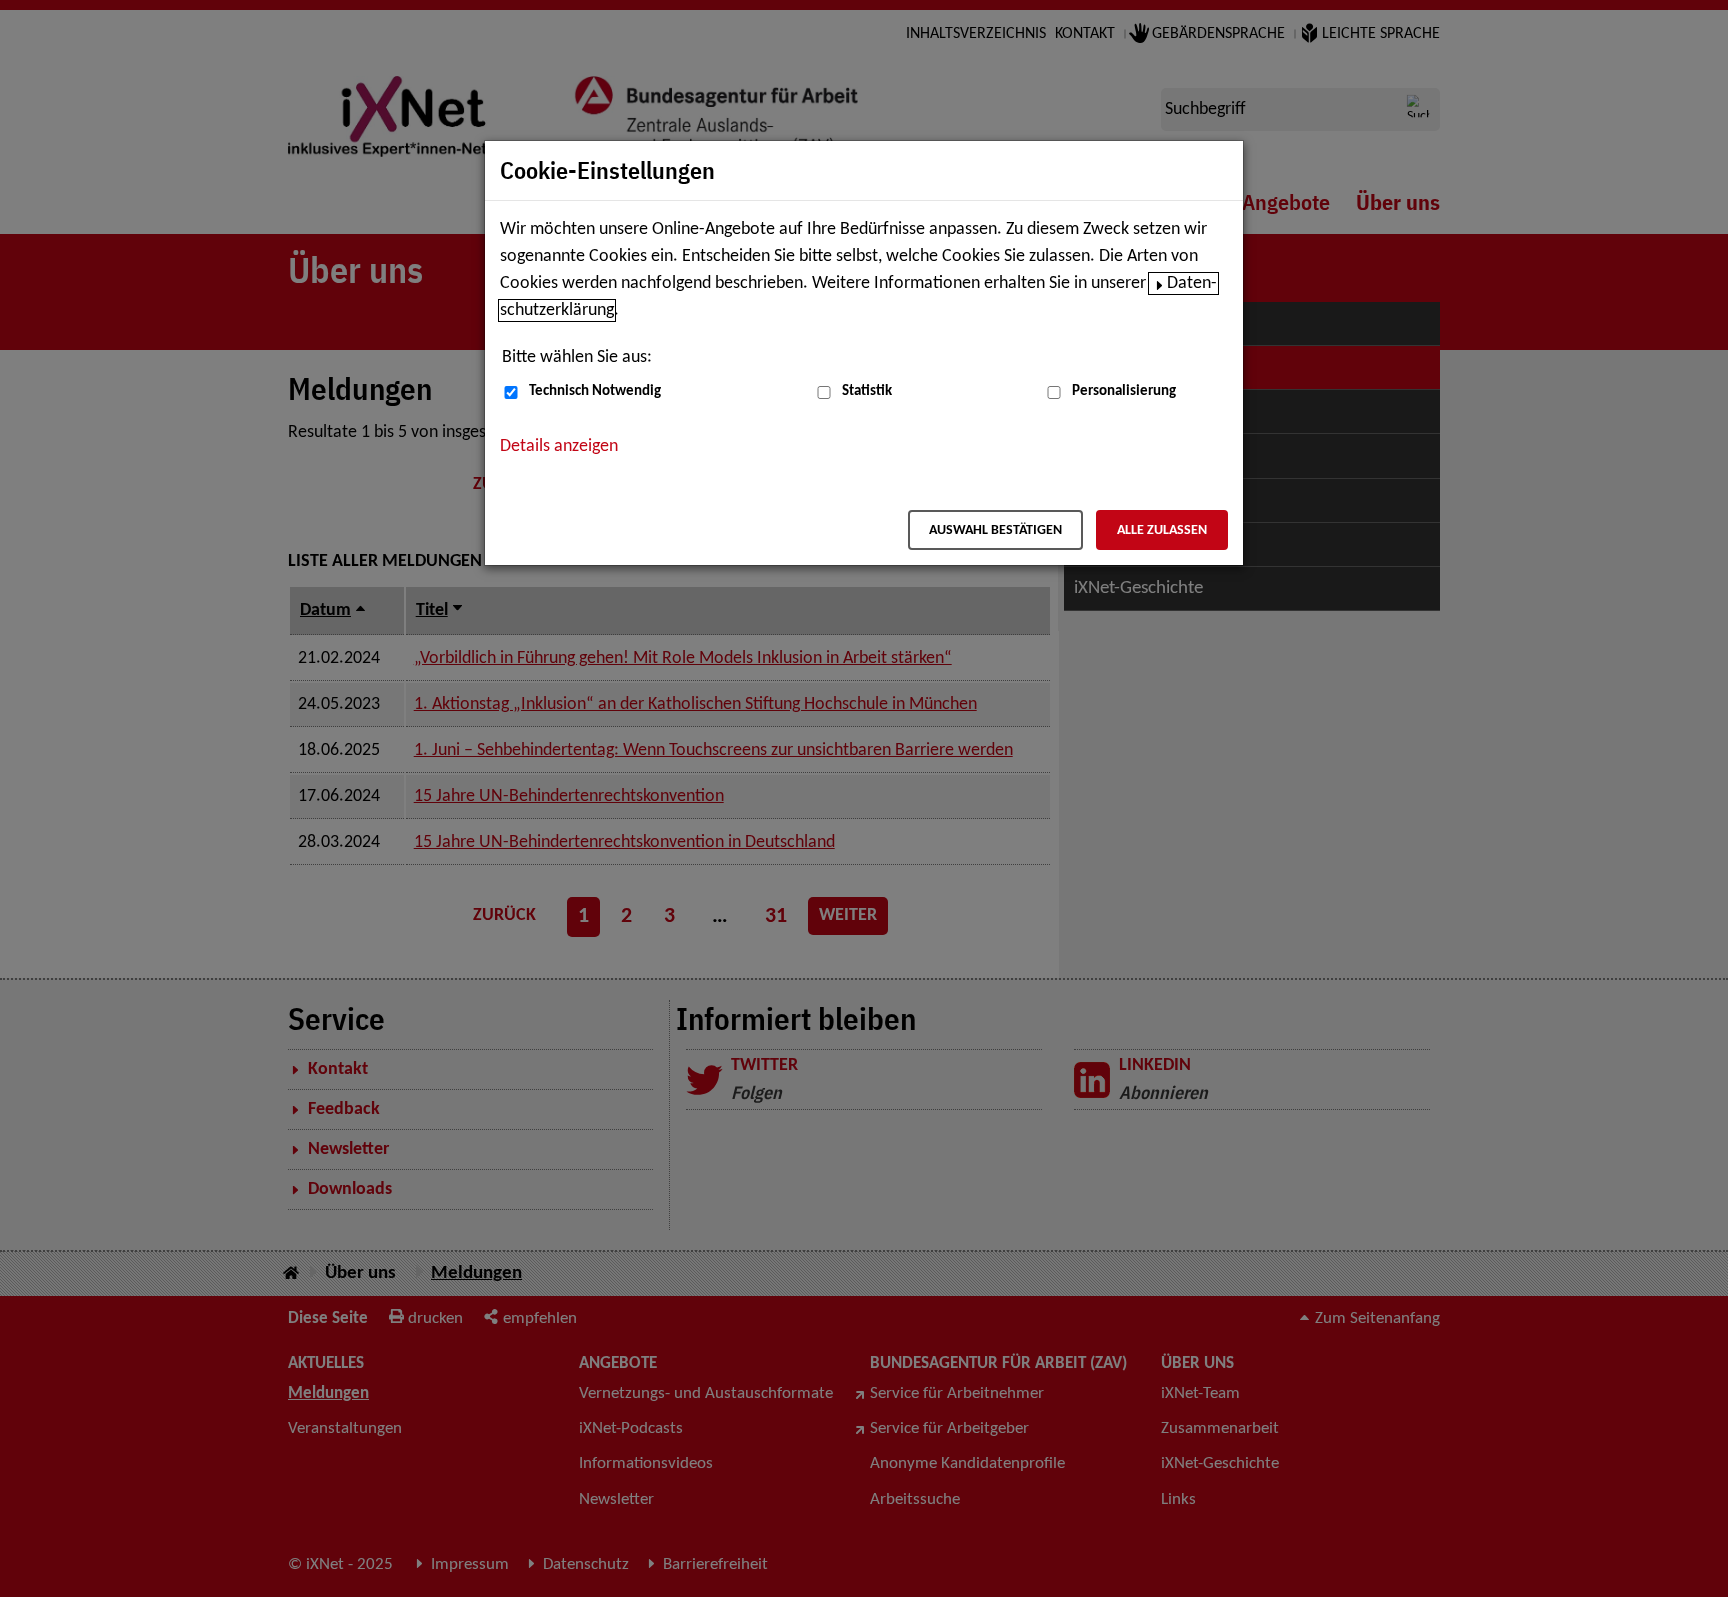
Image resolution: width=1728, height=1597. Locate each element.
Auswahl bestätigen (995, 530)
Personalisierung (1124, 391)
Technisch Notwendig (595, 391)
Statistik (867, 391)
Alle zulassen (1162, 530)
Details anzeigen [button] (559, 446)
